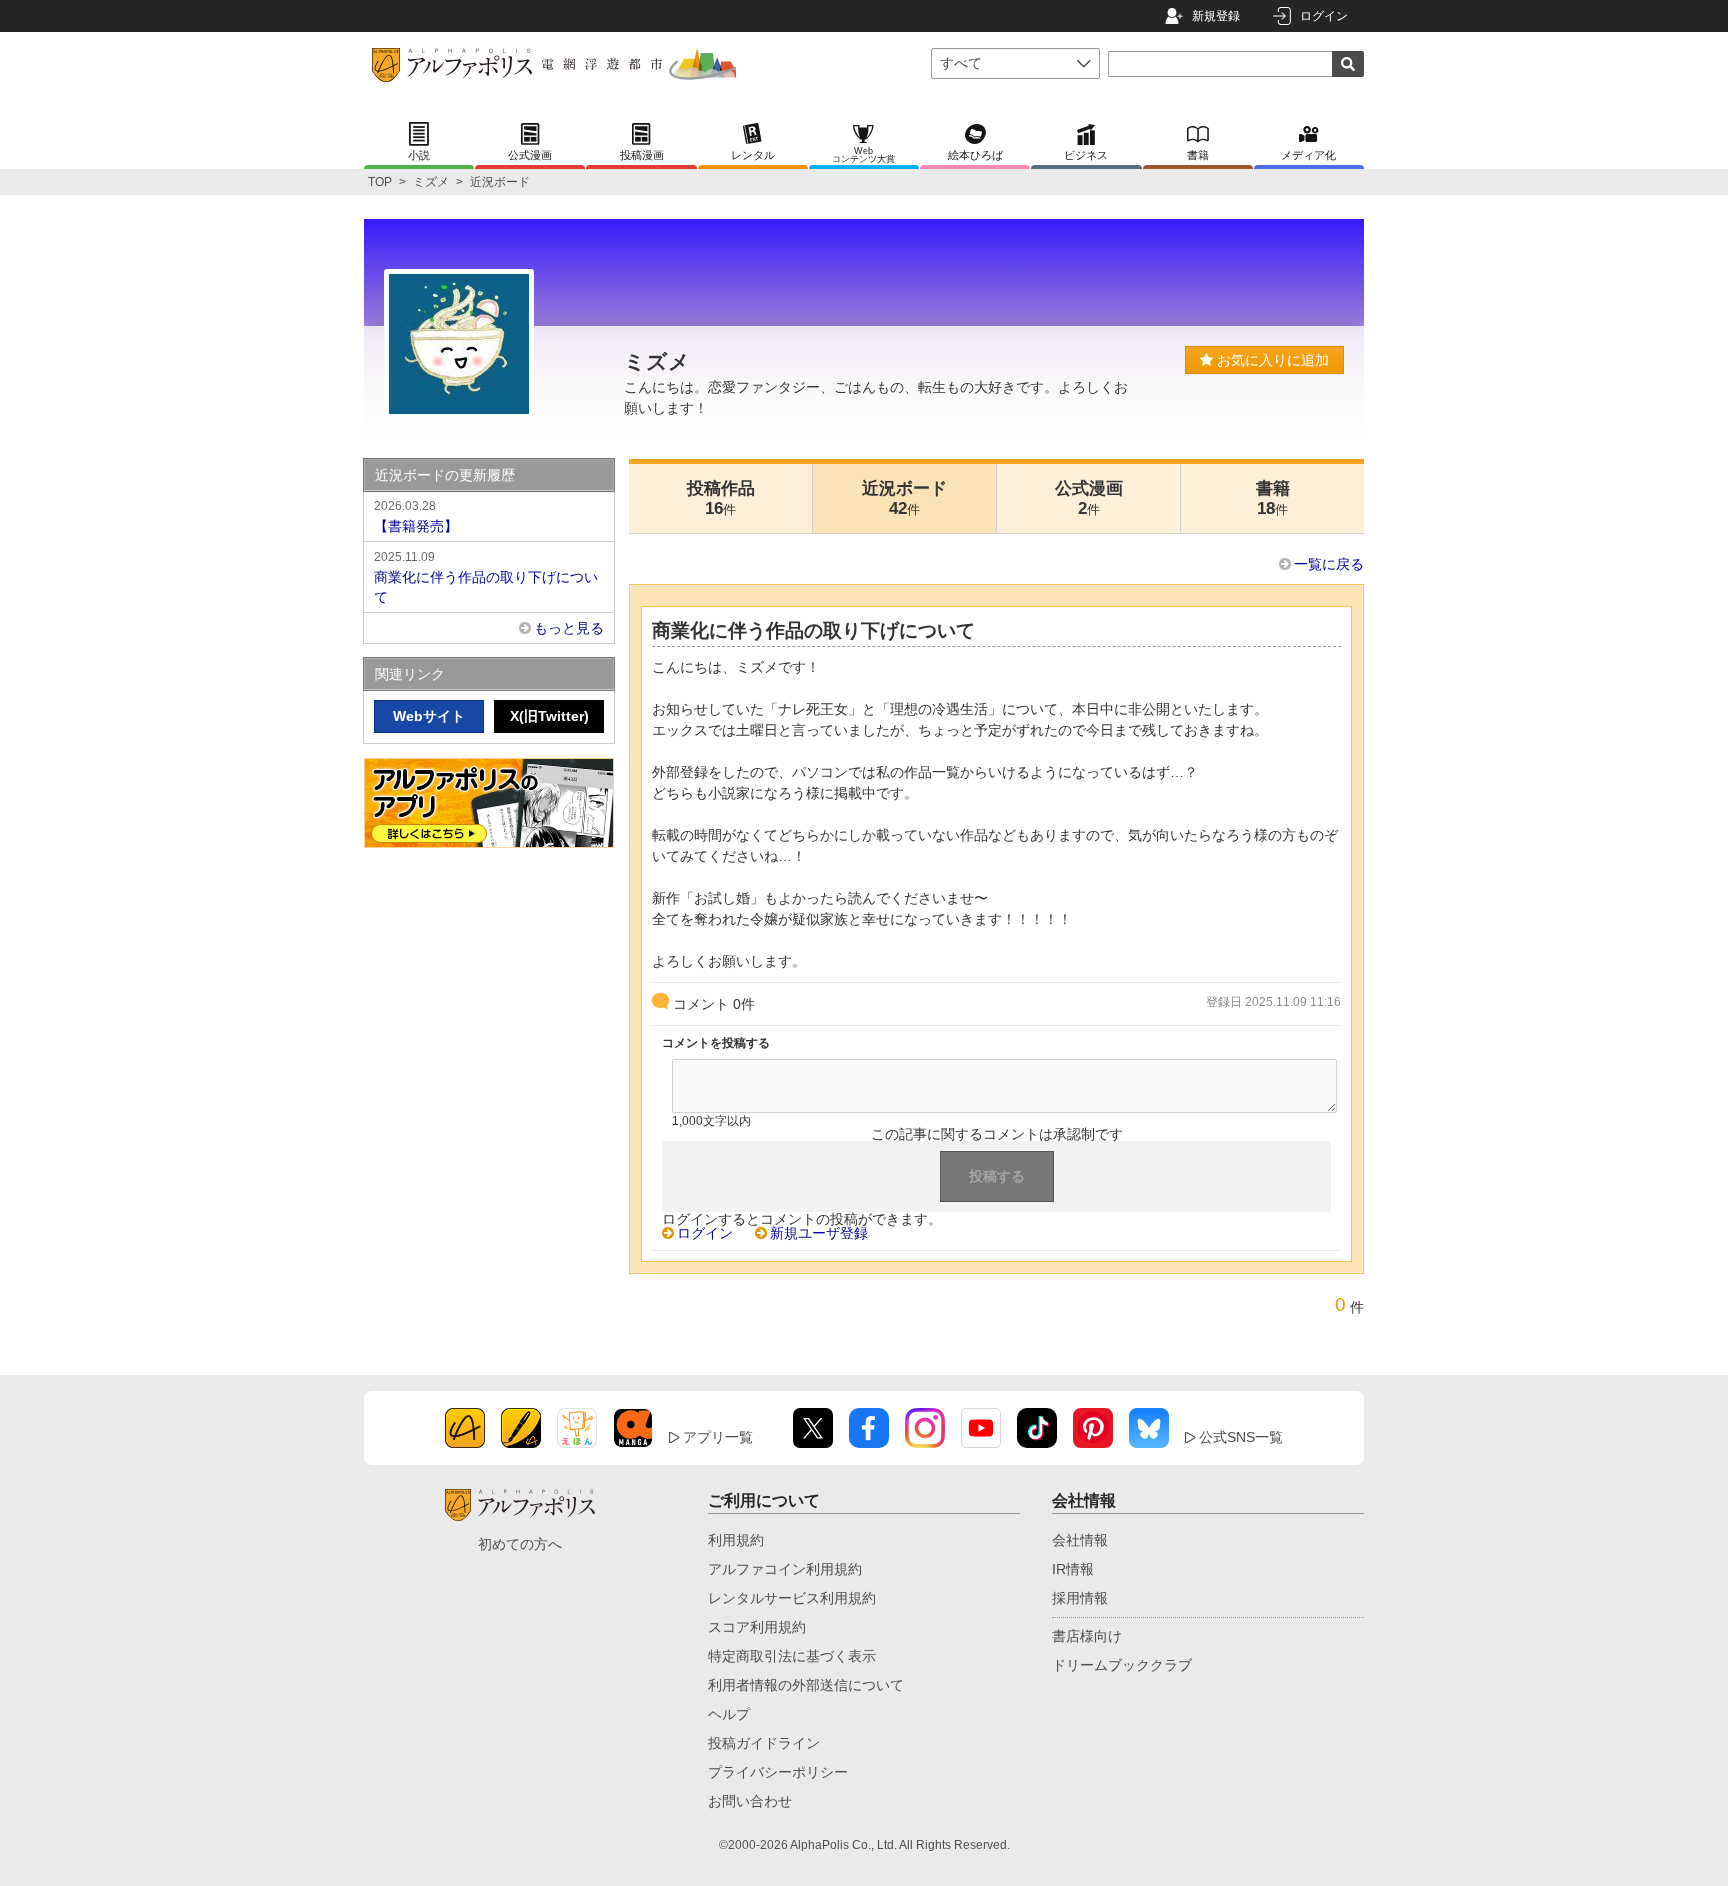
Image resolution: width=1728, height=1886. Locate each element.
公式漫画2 (1089, 498)
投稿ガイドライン (764, 1743)
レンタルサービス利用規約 (792, 1598)
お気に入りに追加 (1271, 360)
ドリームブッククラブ (1122, 1665)
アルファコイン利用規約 (785, 1569)
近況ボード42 (904, 498)
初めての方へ (520, 1544)
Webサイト (429, 716)
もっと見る (569, 628)
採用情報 (1080, 1598)
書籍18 (1273, 498)
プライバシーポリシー (778, 1772)
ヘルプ (729, 1714)
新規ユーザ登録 (819, 1233)
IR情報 (1073, 1569)
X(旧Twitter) (549, 716)
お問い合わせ (750, 1801)
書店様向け (1087, 1636)
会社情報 (1080, 1540)
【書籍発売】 (416, 516)
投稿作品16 (721, 498)
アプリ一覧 (718, 1437)
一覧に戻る (1329, 564)
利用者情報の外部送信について (806, 1685)
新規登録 (1216, 16)
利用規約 (736, 1540)
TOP (380, 182)
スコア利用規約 (757, 1627)
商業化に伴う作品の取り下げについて (486, 577)
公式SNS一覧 (1241, 1437)
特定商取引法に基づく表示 (792, 1656)
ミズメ (431, 182)
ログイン (1324, 16)
